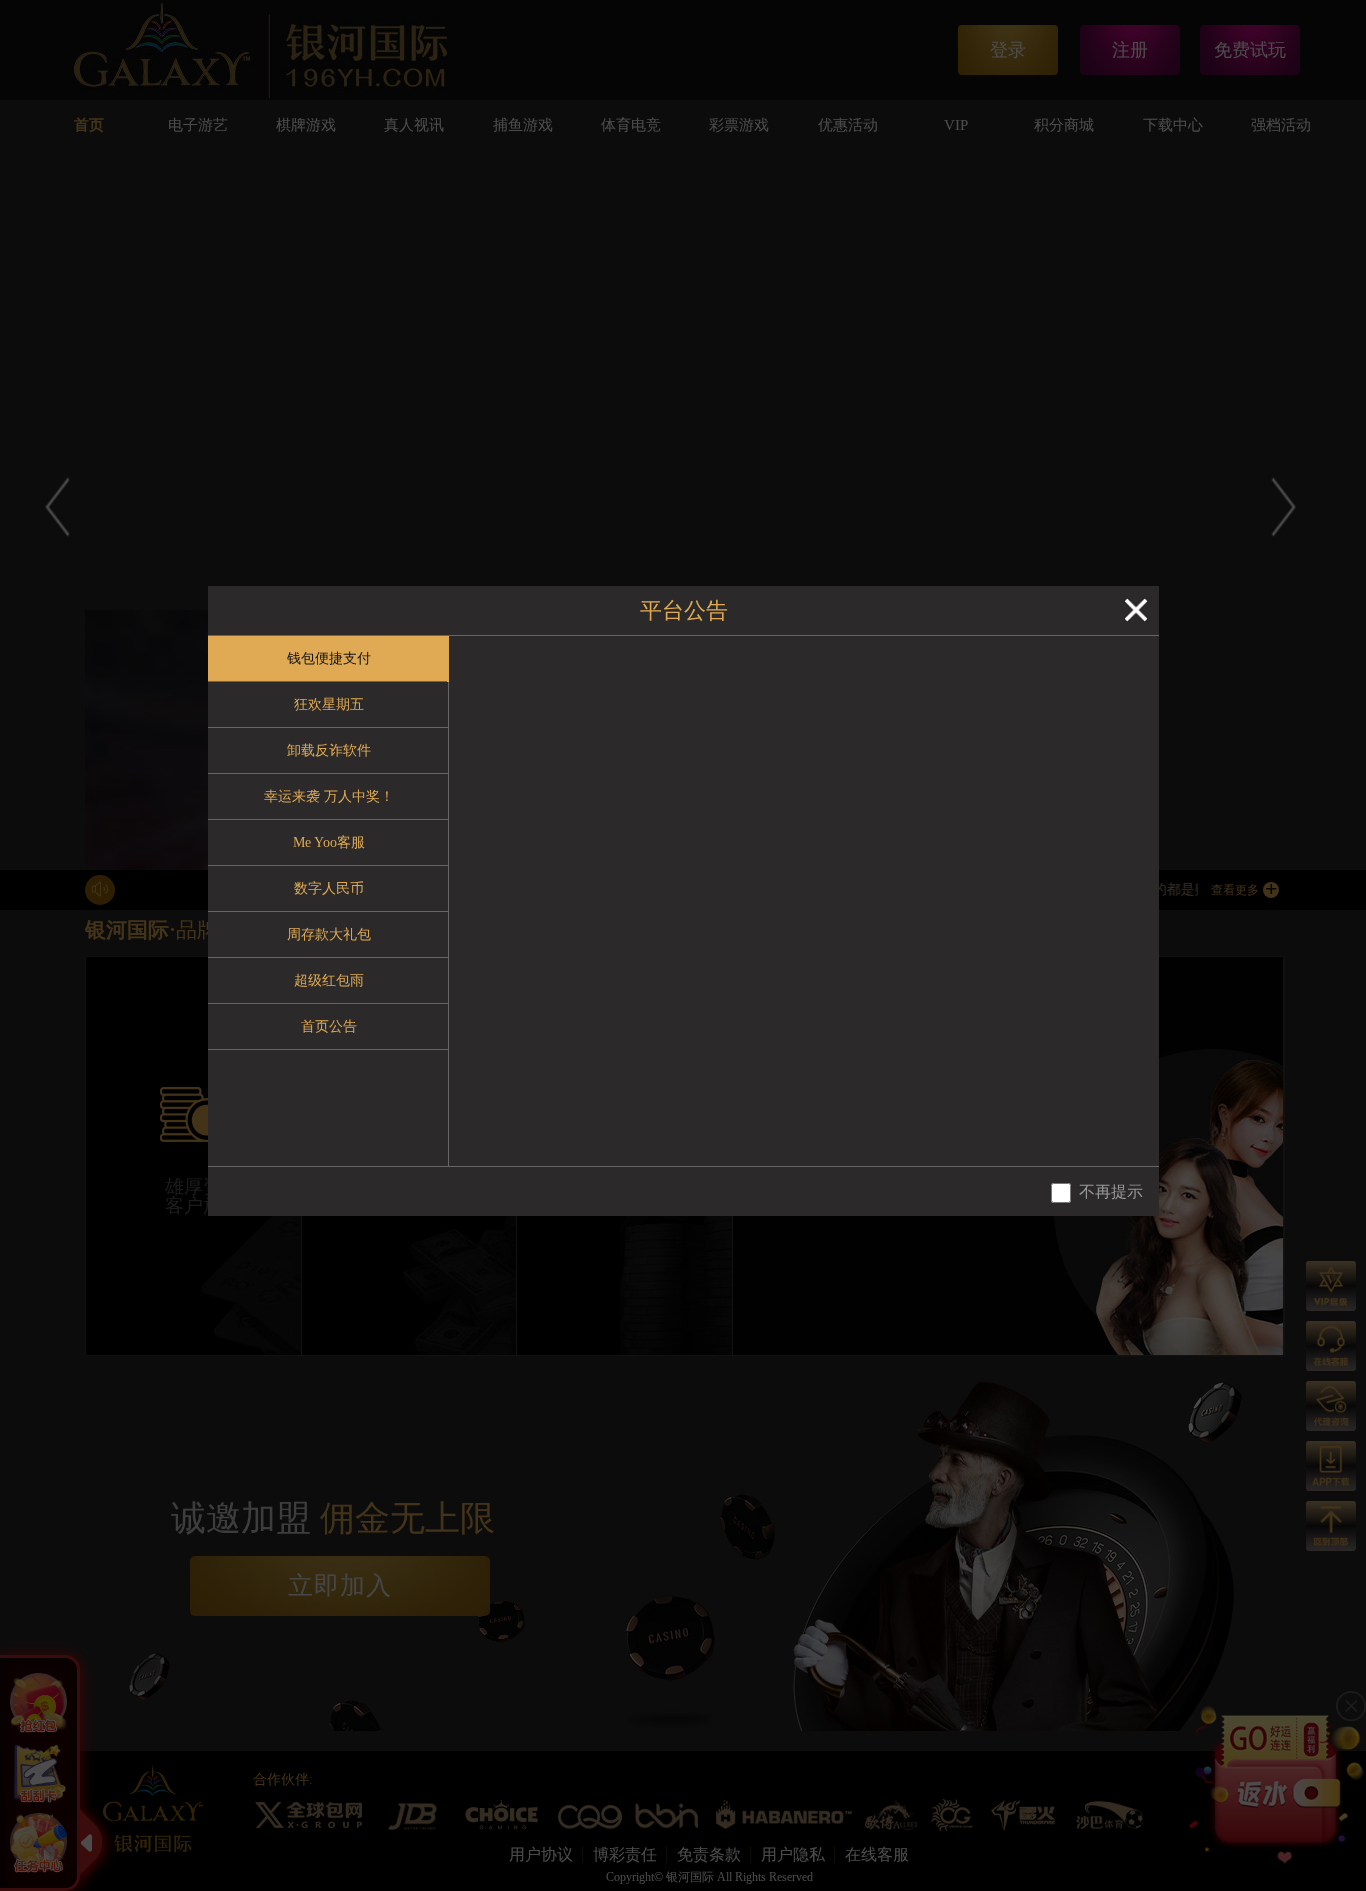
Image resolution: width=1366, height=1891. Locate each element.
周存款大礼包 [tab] (329, 934)
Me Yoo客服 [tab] (329, 842)
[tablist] (328, 901)
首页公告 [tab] (329, 1026)
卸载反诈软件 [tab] (329, 750)
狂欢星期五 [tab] (329, 704)
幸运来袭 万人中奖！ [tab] (329, 796)
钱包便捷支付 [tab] (329, 658)
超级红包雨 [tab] (329, 980)
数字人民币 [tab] (329, 888)
